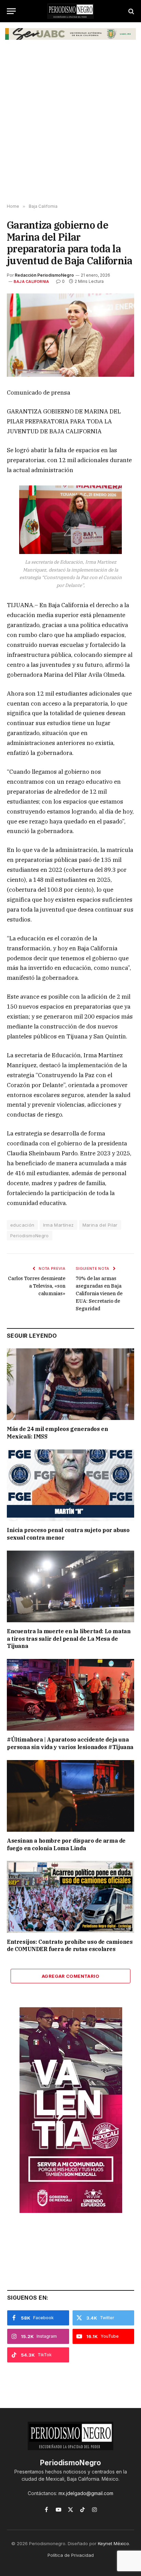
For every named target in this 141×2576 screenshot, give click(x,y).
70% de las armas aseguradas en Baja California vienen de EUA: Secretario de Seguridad (99, 1293)
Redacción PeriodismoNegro (44, 275)
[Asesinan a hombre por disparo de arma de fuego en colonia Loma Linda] (70, 1796)
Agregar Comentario (70, 1976)
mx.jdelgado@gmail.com (86, 2493)
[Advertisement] (70, 127)
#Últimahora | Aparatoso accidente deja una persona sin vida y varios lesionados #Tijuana (70, 1743)
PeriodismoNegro (30, 1236)
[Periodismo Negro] (70, 11)
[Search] (131, 11)
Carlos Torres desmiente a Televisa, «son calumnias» (37, 1286)
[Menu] (11, 11)
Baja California (31, 281)
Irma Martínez (59, 1225)
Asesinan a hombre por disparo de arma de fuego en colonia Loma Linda (66, 1844)
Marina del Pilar (100, 1225)
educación (22, 1225)
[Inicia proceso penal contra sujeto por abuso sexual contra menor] (70, 1485)
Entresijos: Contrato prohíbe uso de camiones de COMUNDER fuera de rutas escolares (70, 1946)
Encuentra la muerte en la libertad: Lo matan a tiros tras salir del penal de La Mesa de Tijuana (69, 1639)
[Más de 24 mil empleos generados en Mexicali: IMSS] (70, 1384)
